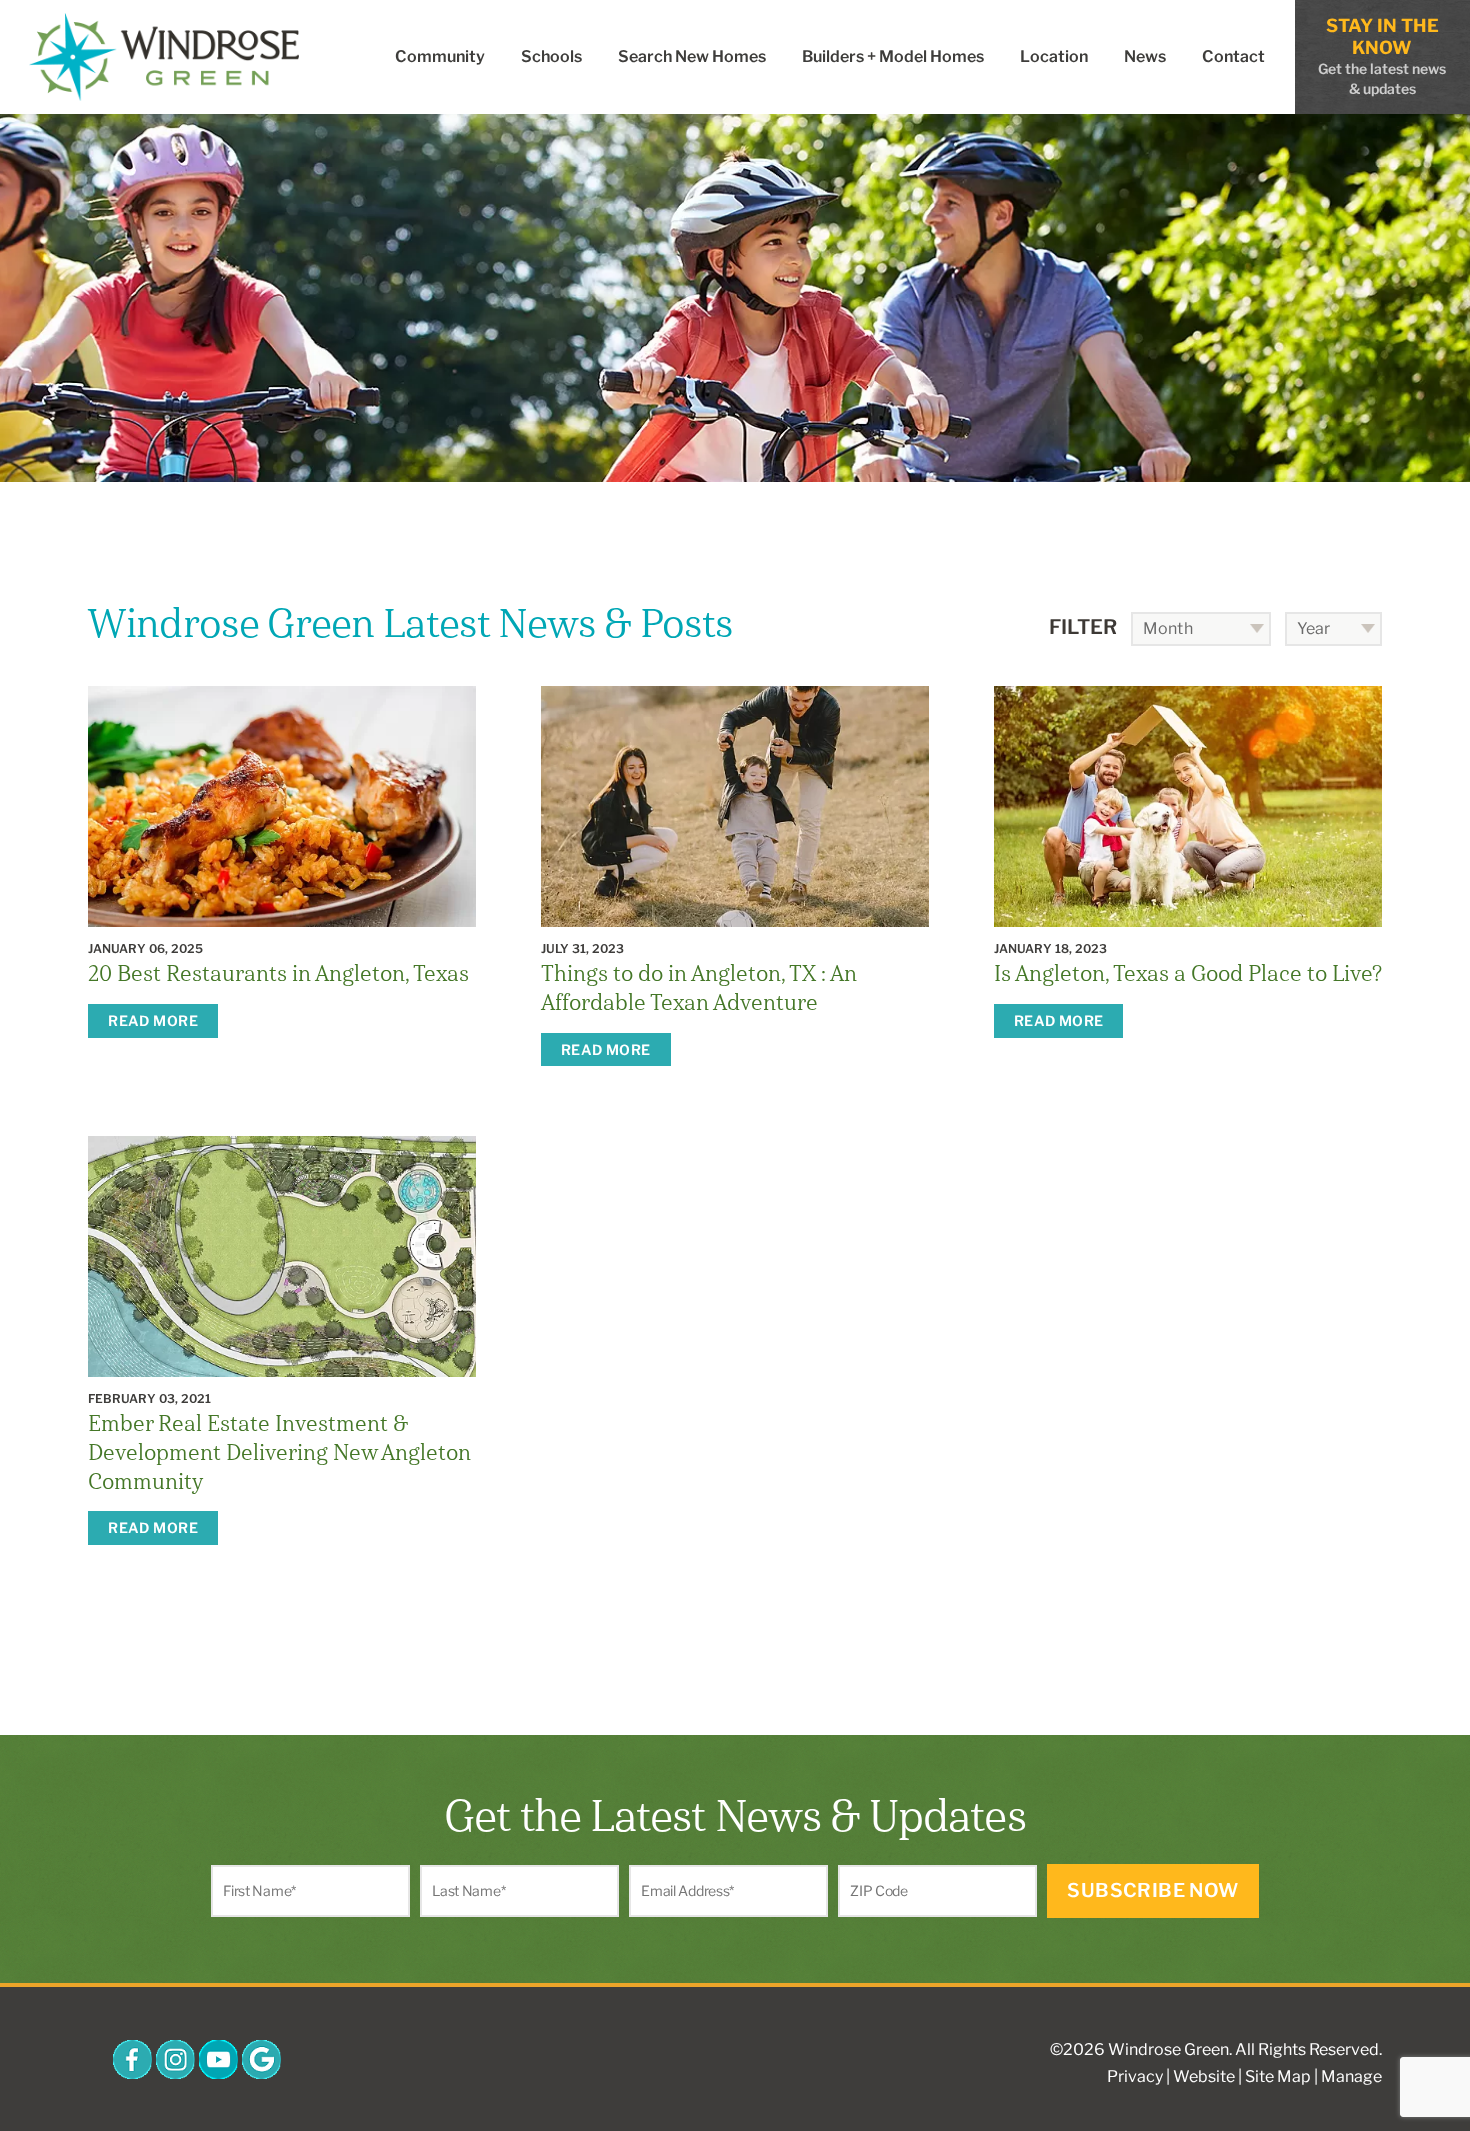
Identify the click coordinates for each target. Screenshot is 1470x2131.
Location (1054, 56)
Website (1204, 2076)
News (1145, 56)
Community (440, 56)
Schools (551, 56)
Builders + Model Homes (893, 56)
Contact (1233, 56)
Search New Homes (692, 56)
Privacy (1135, 2076)
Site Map (1278, 2076)
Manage (1351, 2076)
